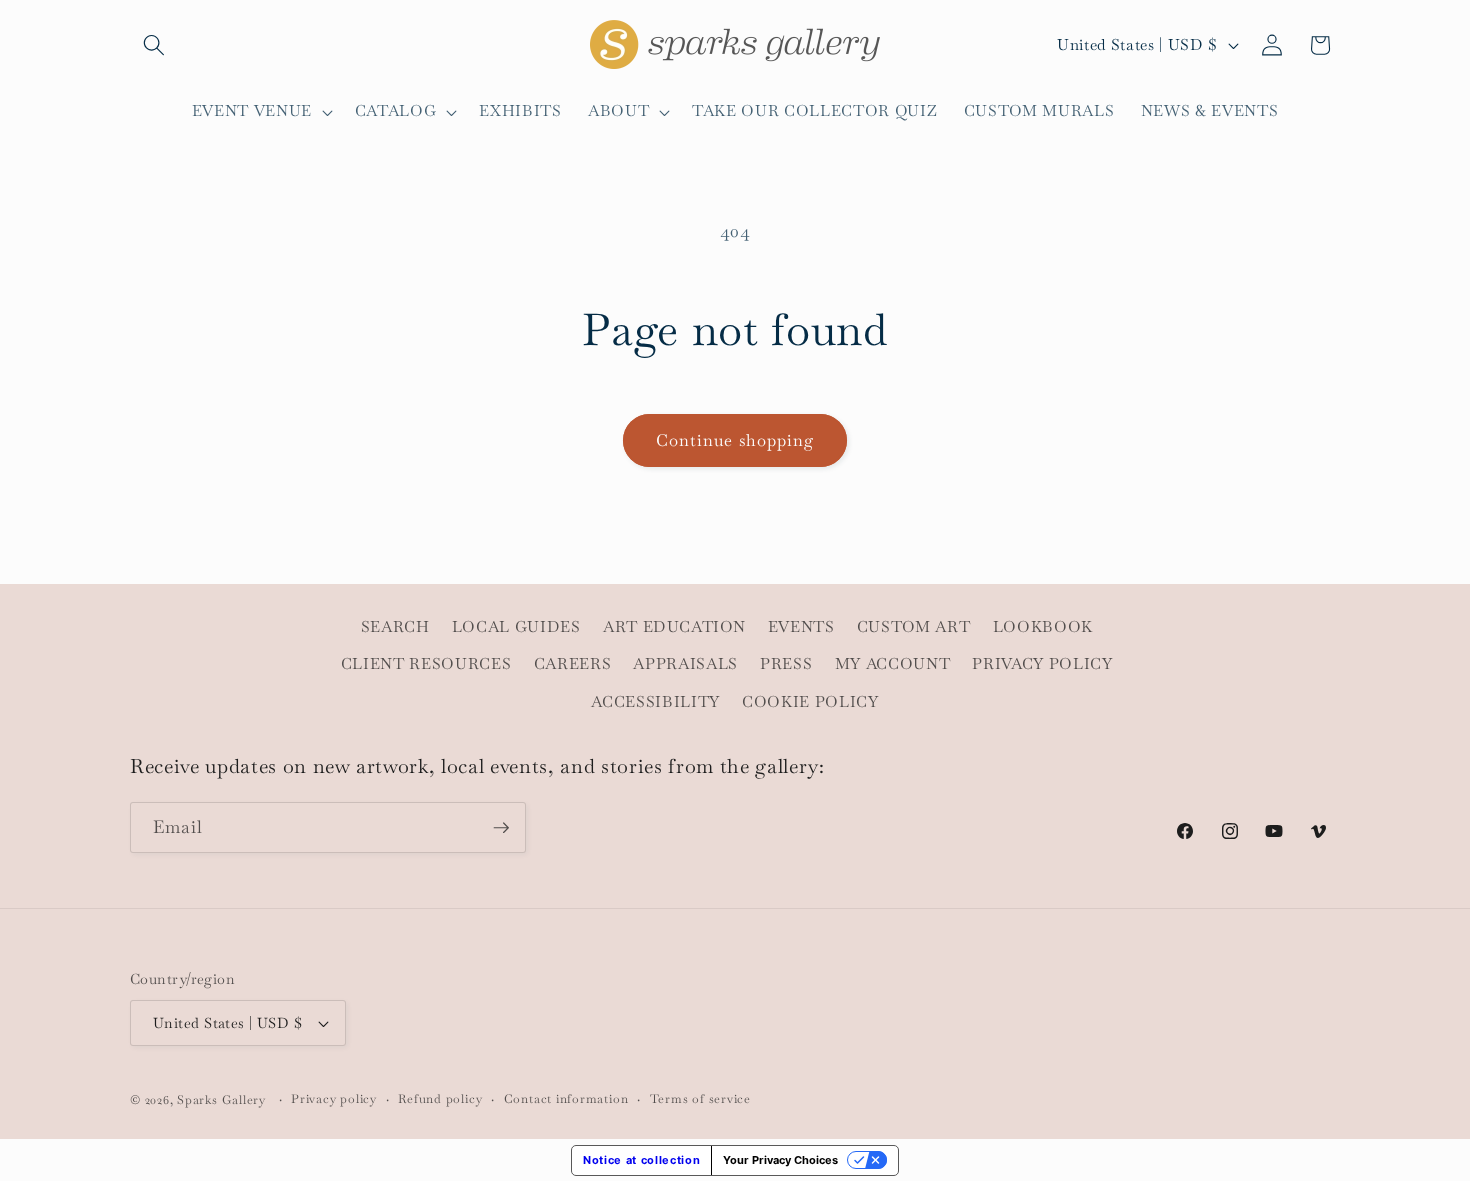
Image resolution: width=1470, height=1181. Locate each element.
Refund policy (440, 1099)
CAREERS (573, 664)
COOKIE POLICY (810, 702)
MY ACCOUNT (893, 664)
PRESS (786, 664)
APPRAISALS (685, 664)
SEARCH (395, 627)
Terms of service (700, 1099)
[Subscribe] (501, 828)
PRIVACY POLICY (1042, 664)
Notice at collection (641, 1160)
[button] (154, 45)
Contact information (566, 1099)
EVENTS (801, 627)
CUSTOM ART (914, 627)
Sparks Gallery (221, 1100)
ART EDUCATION (674, 627)
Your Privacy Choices (780, 1160)
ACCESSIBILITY (655, 702)
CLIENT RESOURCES (426, 664)
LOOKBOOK (1043, 627)
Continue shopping (735, 440)
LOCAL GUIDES (516, 627)
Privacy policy (334, 1099)
